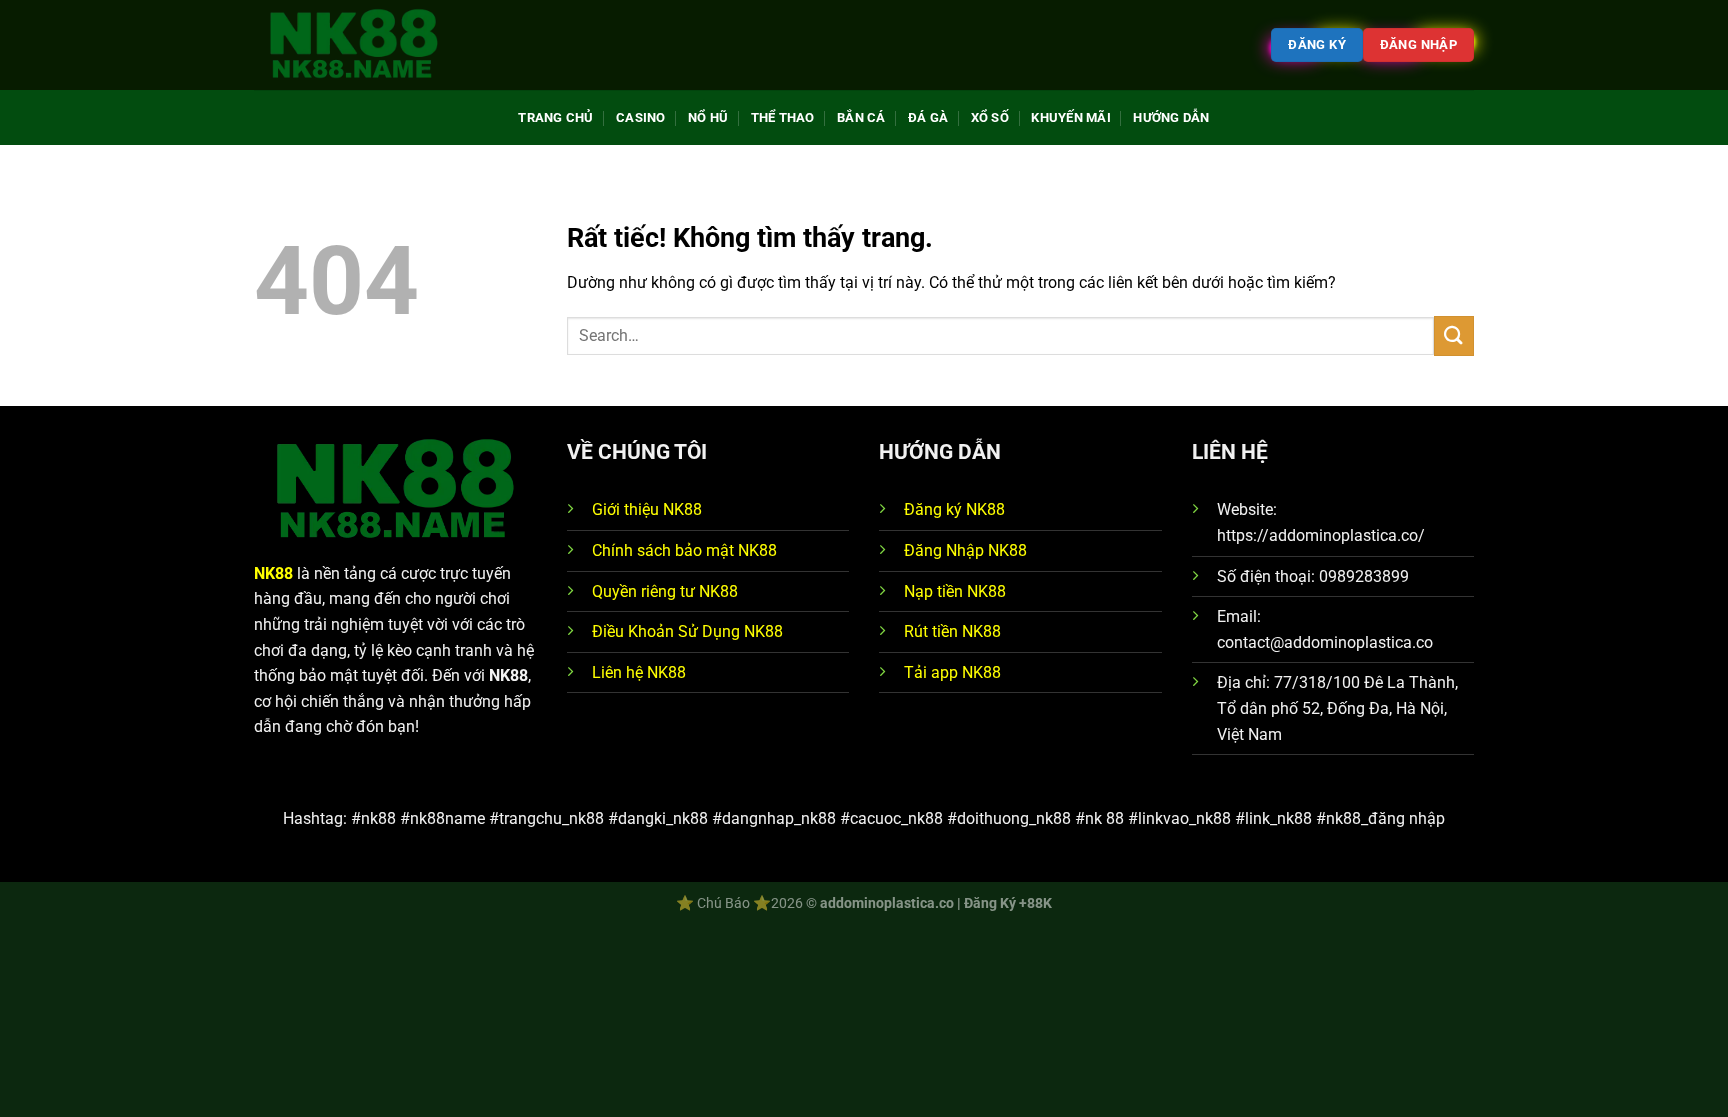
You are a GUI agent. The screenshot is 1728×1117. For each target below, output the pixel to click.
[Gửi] (1454, 335)
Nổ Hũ (708, 117)
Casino (641, 117)
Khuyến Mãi (1071, 117)
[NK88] (354, 45)
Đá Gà (928, 117)
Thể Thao (783, 117)
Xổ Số (990, 117)
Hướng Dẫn (1171, 117)
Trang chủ (555, 117)
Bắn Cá (861, 117)
